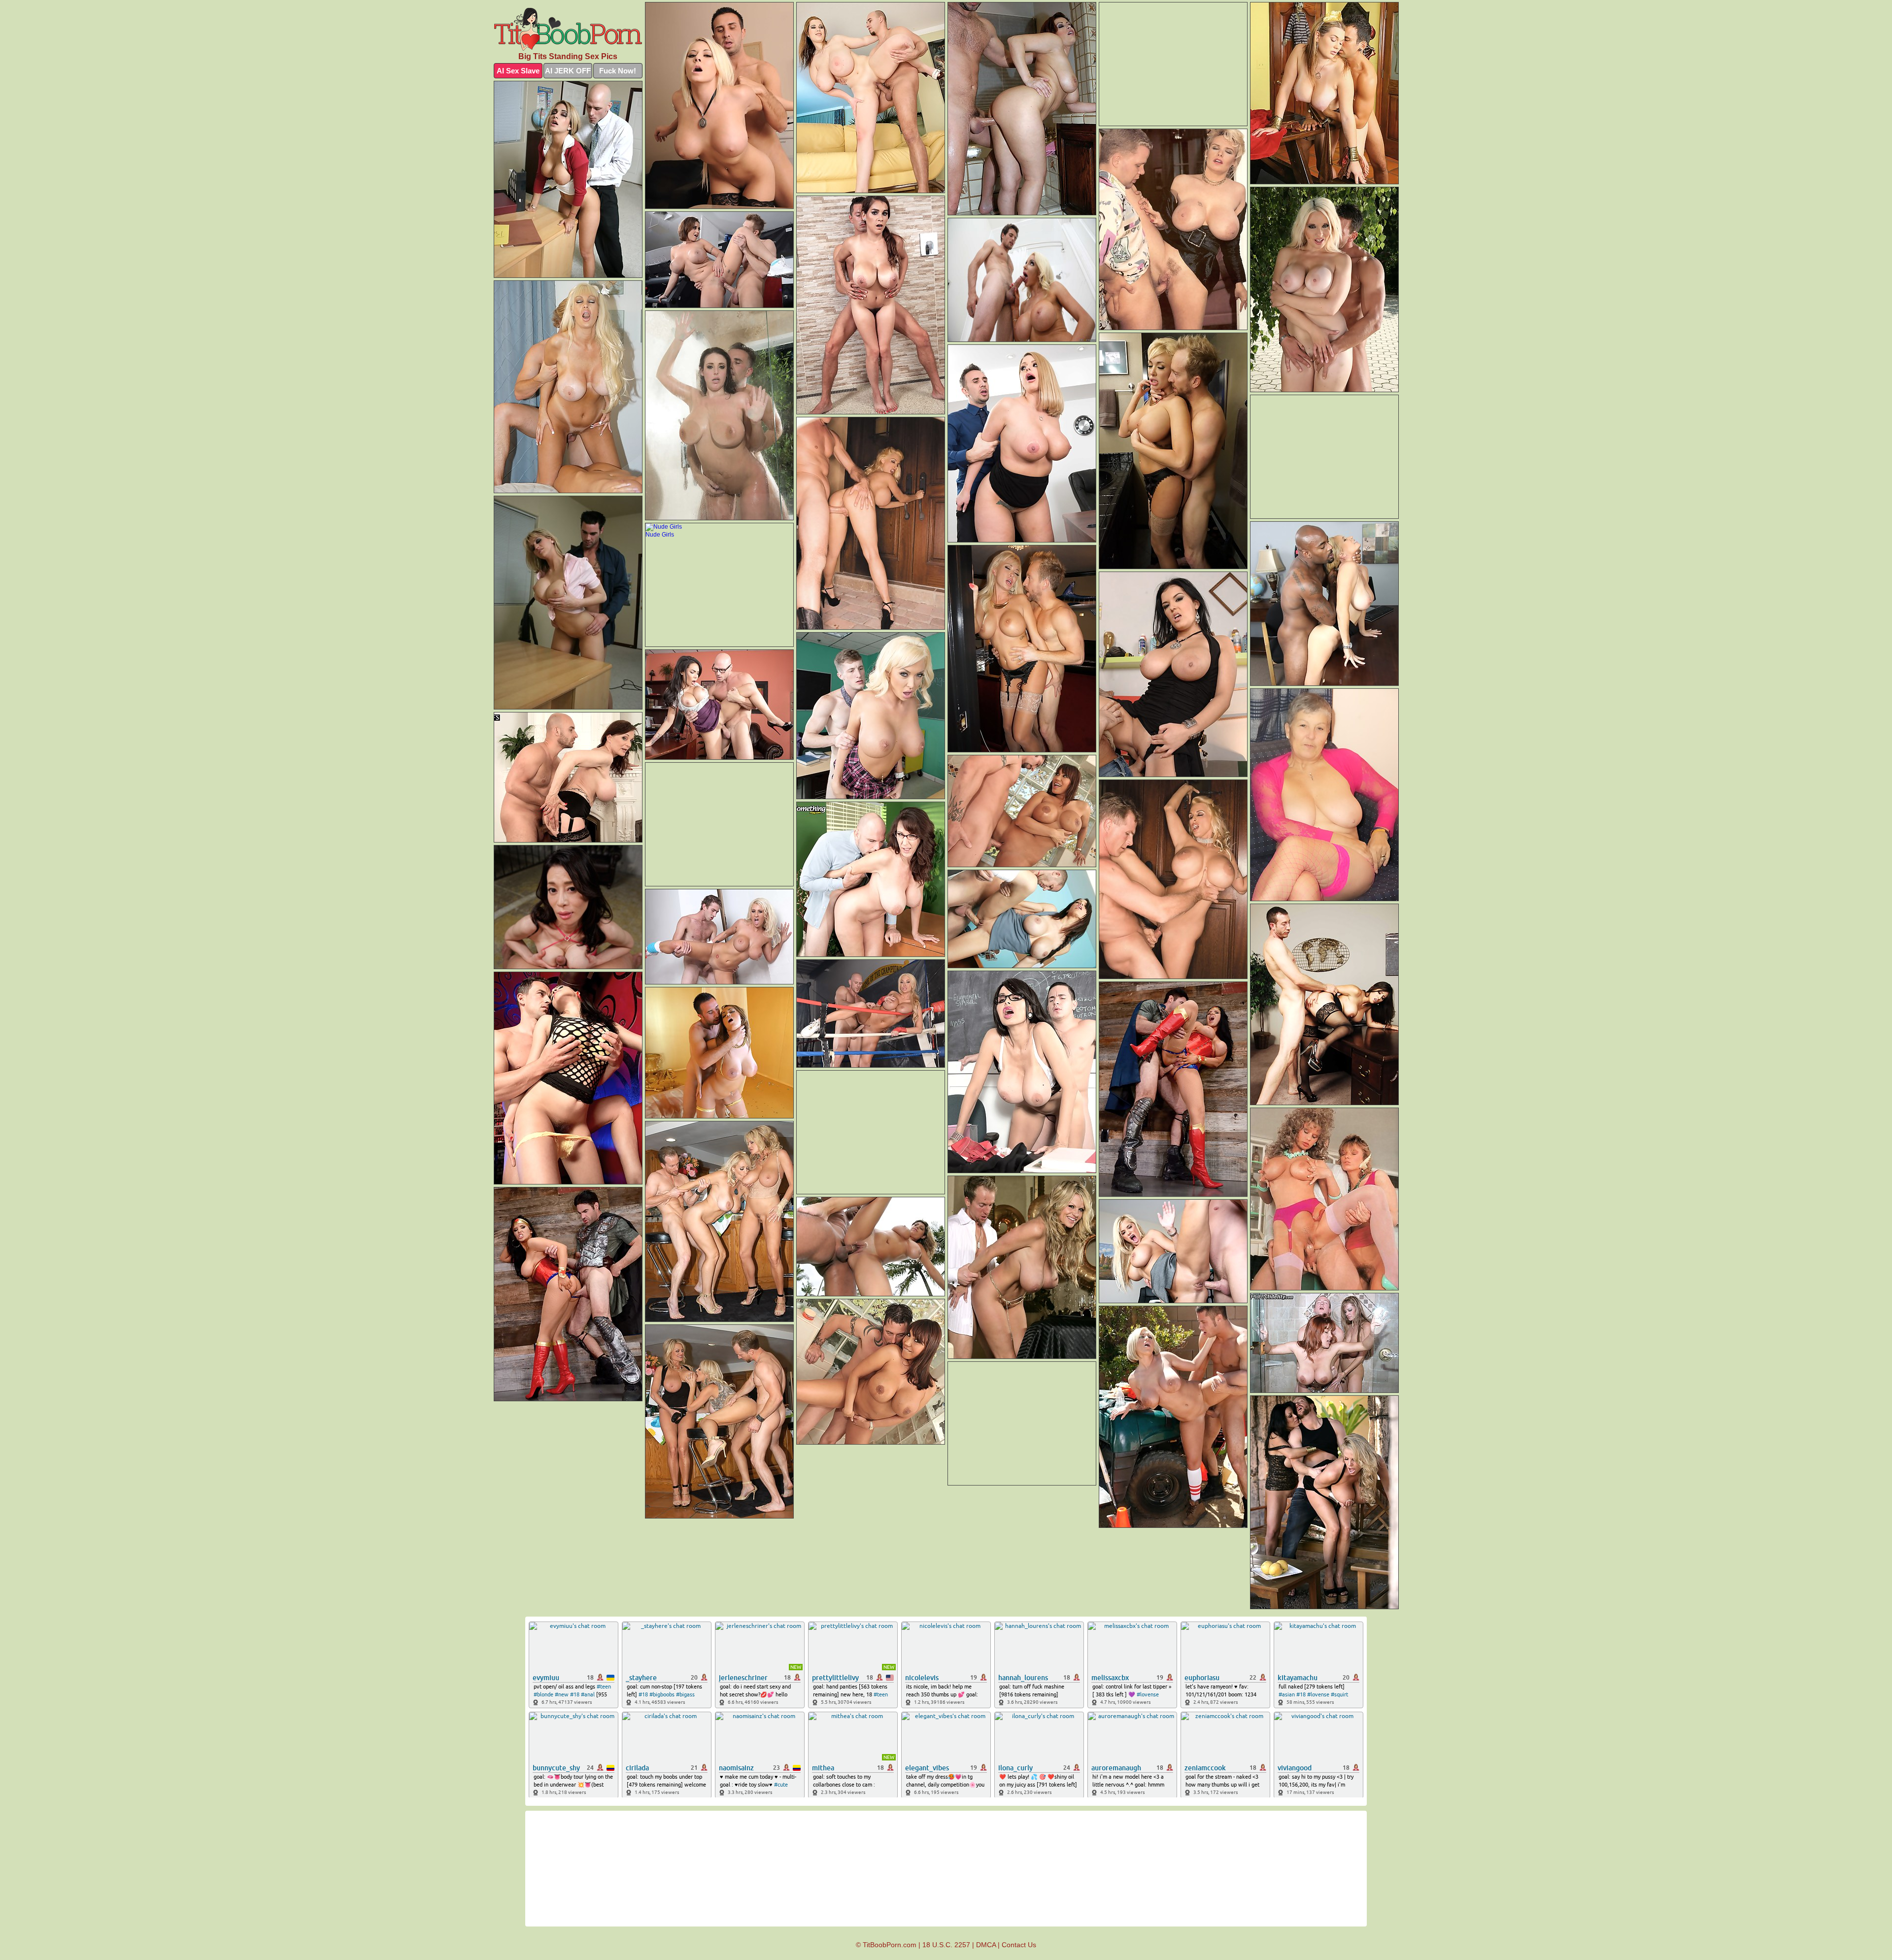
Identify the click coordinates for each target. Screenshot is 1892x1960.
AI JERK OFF (568, 71)
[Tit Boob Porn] (568, 29)
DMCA (986, 1945)
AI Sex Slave (518, 71)
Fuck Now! (618, 71)
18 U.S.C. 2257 (946, 1945)
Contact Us (1019, 1945)
